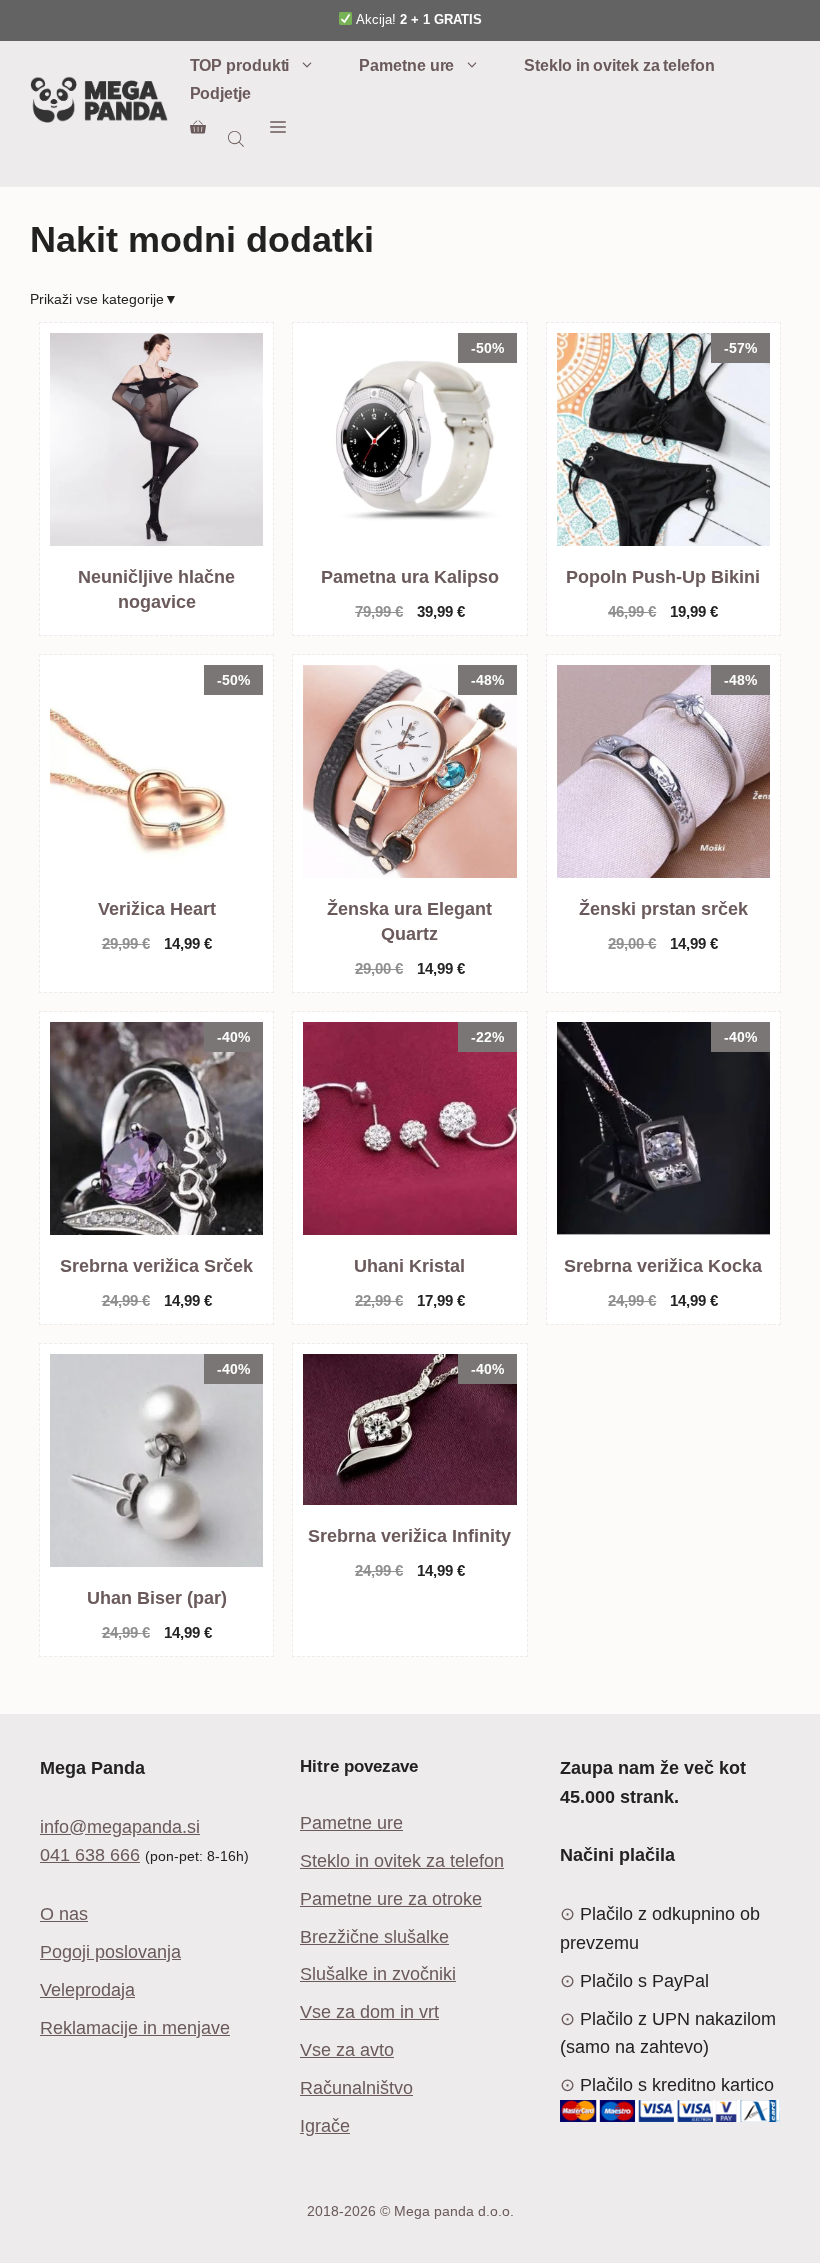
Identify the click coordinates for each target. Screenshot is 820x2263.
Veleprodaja (87, 1990)
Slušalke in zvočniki (378, 1974)
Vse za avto (347, 2050)
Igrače (325, 2126)
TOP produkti (240, 65)
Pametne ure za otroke (391, 1899)
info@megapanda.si (120, 1827)
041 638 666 (90, 1855)
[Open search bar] (238, 139)
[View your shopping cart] (198, 128)
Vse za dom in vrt (369, 2012)
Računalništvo (356, 2088)
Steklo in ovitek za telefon (619, 65)
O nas (64, 1914)
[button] (278, 128)
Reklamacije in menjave (135, 2028)
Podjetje (220, 93)
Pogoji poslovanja (110, 1952)
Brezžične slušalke (374, 1937)
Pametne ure (406, 65)
